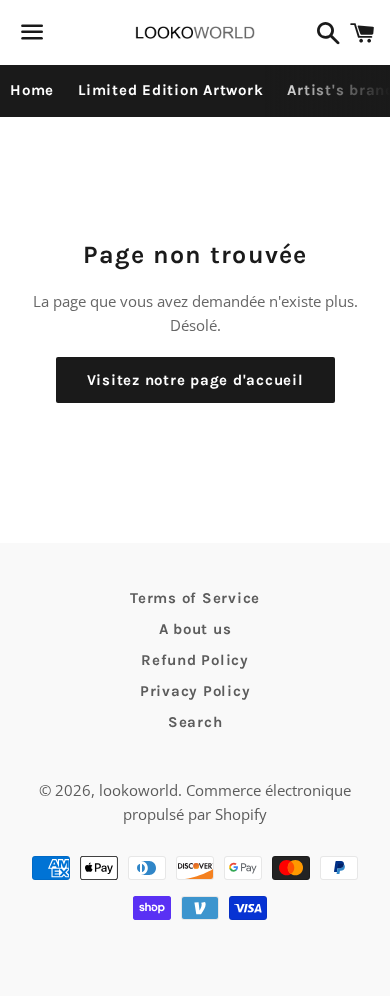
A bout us (195, 629)
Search (195, 722)
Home (32, 90)
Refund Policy (195, 660)
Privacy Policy (195, 691)
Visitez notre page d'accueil (195, 380)
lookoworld (138, 790)
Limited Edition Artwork (170, 90)
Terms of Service (195, 598)
